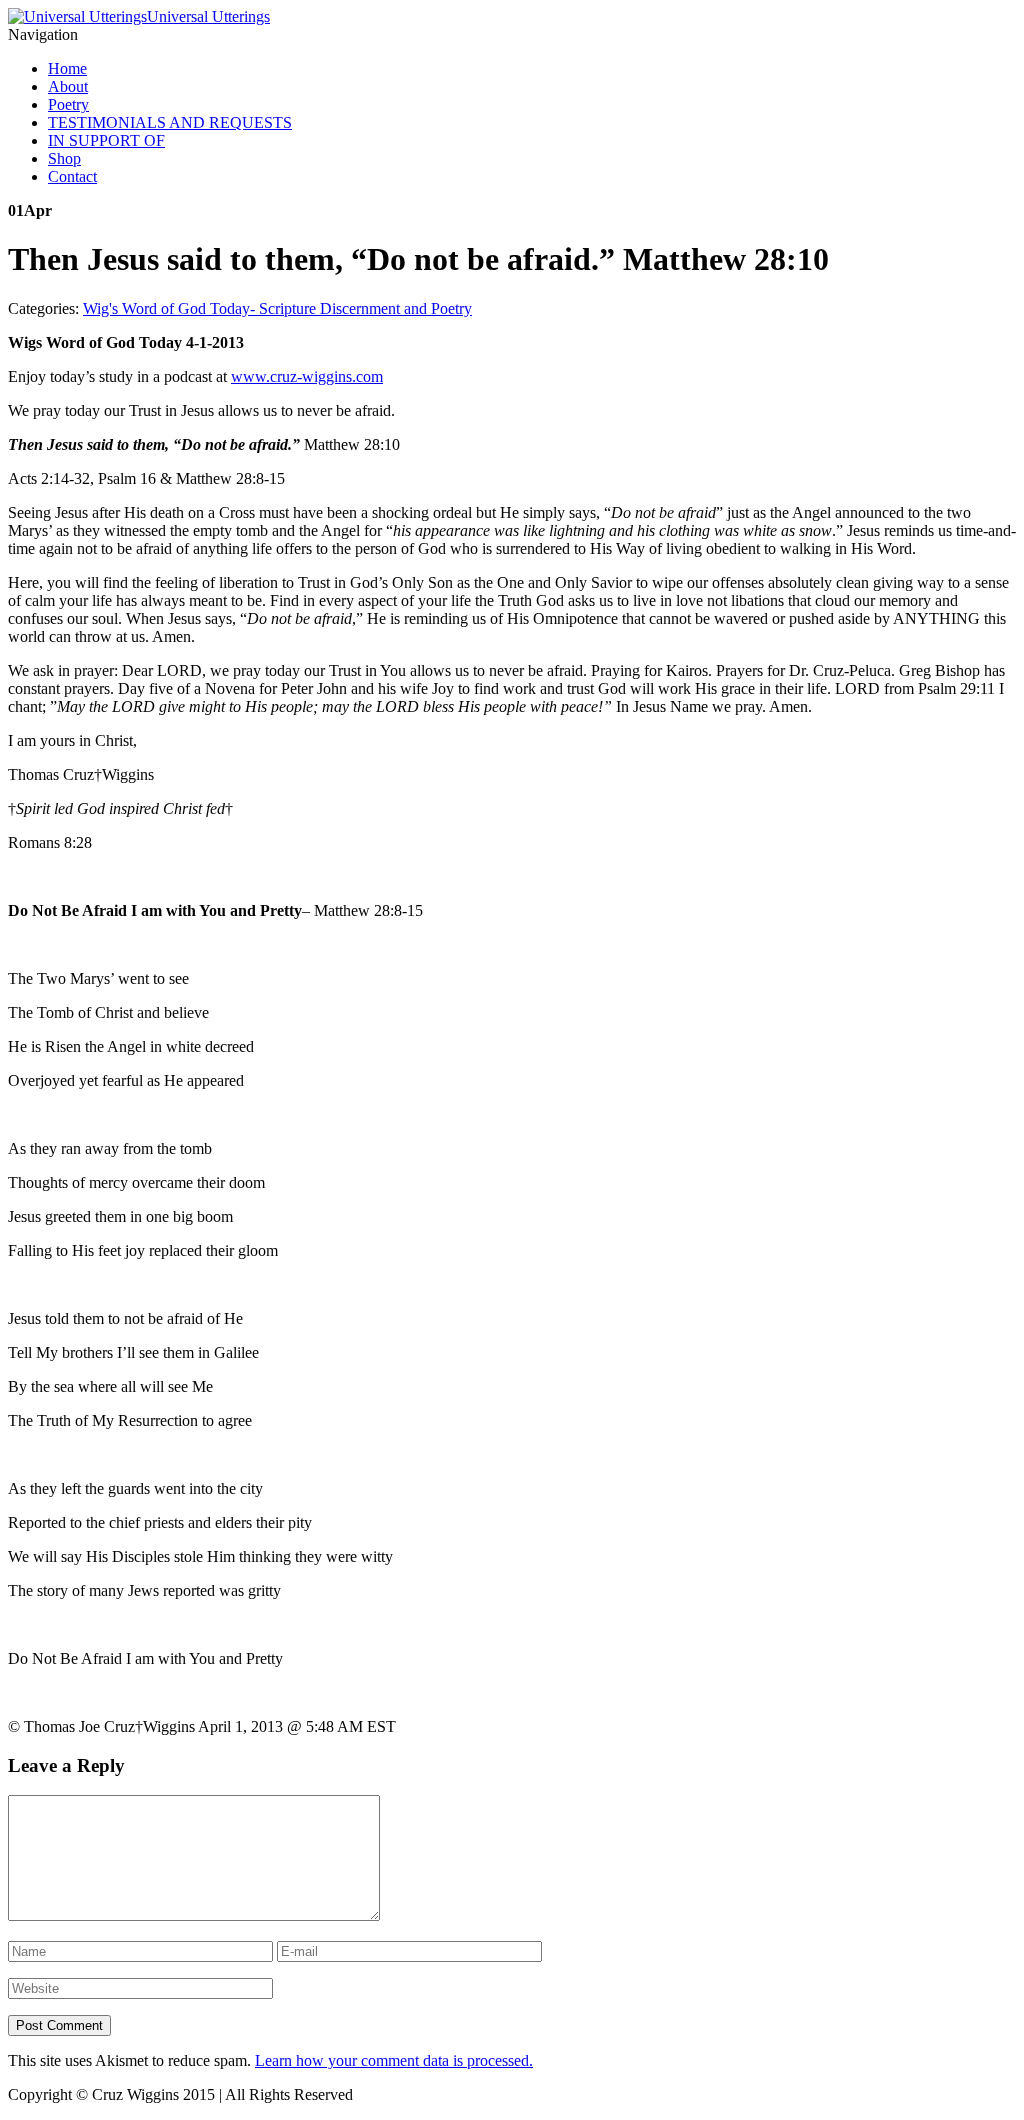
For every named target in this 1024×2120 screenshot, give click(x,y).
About (68, 86)
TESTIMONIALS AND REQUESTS (170, 122)
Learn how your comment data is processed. (394, 2060)
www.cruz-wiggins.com (307, 376)
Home (67, 68)
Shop (64, 158)
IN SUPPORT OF (106, 140)
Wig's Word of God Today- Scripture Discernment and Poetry (277, 308)
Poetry (68, 104)
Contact (72, 176)
